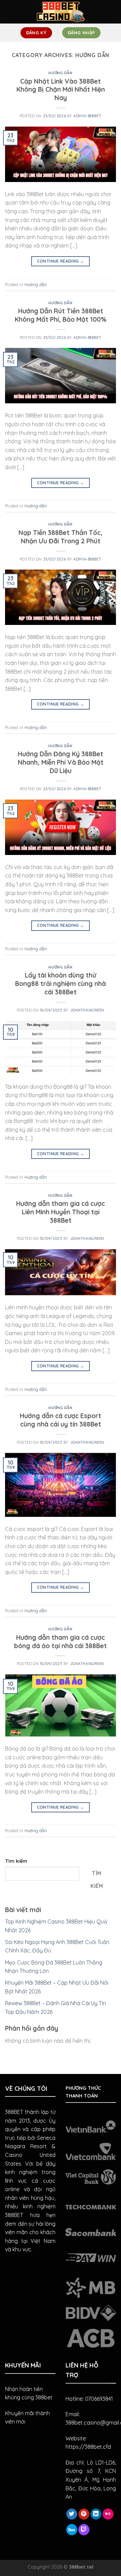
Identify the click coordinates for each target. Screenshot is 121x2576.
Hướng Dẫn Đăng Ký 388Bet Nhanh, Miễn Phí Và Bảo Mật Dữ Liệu (61, 762)
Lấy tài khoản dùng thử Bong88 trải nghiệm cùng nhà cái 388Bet (61, 984)
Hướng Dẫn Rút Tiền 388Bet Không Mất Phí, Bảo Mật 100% (61, 315)
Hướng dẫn (60, 73)
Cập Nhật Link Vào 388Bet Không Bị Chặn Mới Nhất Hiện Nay (61, 90)
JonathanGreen (87, 1010)
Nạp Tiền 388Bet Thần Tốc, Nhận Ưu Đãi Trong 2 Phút (61, 537)
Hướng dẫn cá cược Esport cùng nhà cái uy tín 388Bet (61, 1420)
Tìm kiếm (16, 1861)
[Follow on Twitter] (72, 2514)
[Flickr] (108, 2514)
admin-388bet (87, 116)
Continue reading (61, 261)
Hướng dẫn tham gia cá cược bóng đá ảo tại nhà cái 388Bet (61, 1642)
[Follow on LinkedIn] (96, 2514)
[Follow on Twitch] (84, 2530)
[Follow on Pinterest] (84, 2514)
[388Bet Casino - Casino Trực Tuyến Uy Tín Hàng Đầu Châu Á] (61, 12)
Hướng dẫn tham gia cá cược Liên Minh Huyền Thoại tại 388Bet (61, 1212)
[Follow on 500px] (72, 2530)
